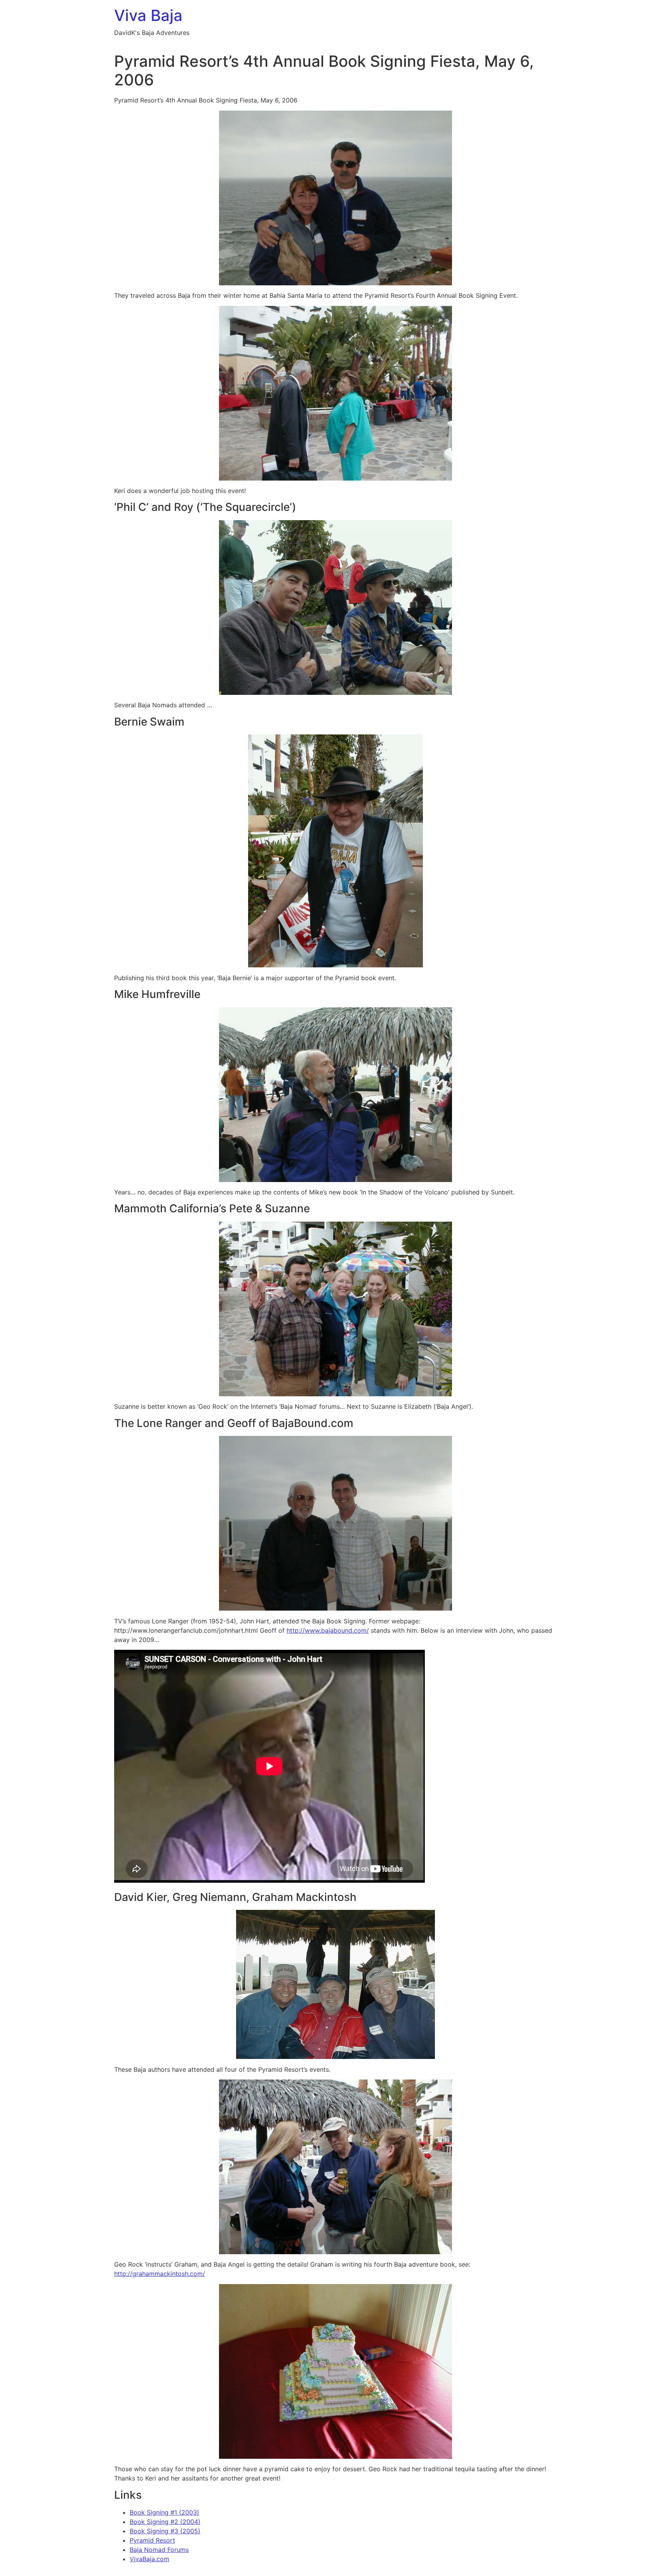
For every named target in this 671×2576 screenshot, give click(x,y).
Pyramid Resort (152, 2540)
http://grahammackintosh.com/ (160, 2274)
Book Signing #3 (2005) (165, 2531)
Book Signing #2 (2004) (165, 2522)
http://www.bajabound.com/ (328, 1630)
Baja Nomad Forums (159, 2550)
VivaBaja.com (149, 2559)
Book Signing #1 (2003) (164, 2512)
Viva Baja (148, 15)
